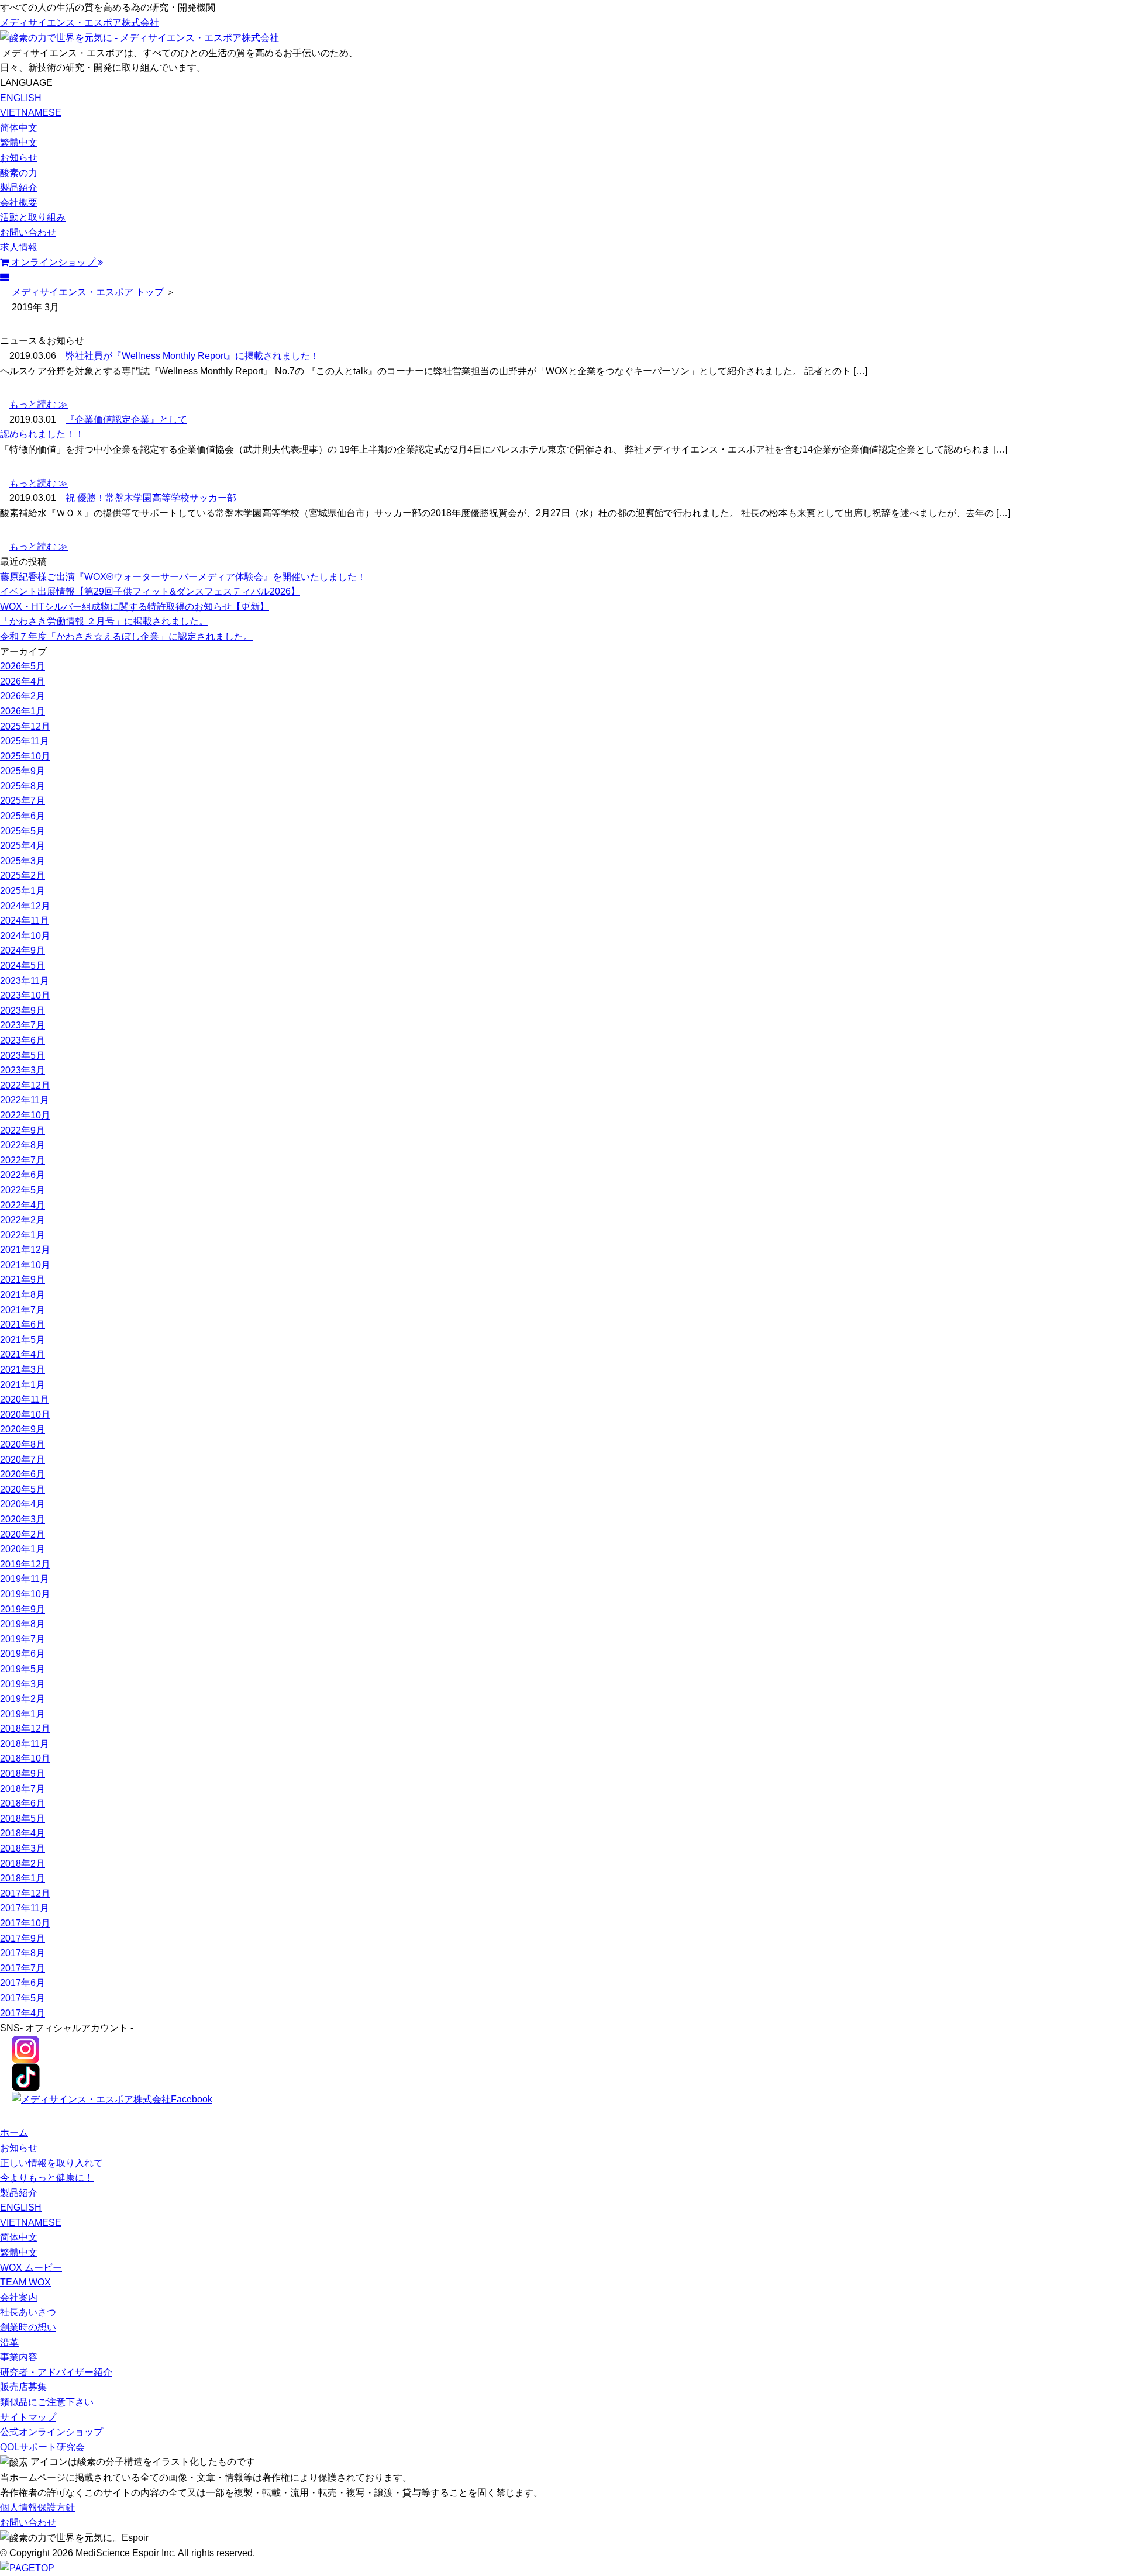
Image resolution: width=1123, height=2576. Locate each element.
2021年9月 (23, 1280)
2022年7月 (23, 1160)
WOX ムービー (31, 2268)
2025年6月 (23, 816)
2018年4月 (23, 1833)
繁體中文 (19, 142)
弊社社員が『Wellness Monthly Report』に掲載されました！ (192, 356)
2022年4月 (23, 1205)
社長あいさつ (28, 2312)
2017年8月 (23, 1953)
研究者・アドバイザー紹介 (56, 2372)
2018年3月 (23, 1848)
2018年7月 (23, 1789)
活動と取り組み (33, 217)
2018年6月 (23, 1803)
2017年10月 (25, 1923)
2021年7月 (23, 1310)
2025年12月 (25, 726)
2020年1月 (23, 1549)
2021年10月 (25, 1265)
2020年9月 (23, 1429)
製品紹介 (19, 187)
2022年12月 (25, 1085)
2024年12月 (25, 906)
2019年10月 (25, 1594)
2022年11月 (25, 1100)
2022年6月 (23, 1175)
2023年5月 (23, 1056)
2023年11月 (25, 981)
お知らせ (19, 158)
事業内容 (19, 2357)
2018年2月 (23, 1864)
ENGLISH (21, 98)
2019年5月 (23, 1669)
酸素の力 (19, 173)
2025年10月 (25, 756)
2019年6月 (23, 1654)
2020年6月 (23, 1474)
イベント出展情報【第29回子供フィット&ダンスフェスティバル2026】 (150, 591)
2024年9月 (23, 950)
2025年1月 (23, 891)
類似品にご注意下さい (47, 2402)
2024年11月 (25, 921)
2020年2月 (23, 1534)
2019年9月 (23, 1609)
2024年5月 (23, 966)
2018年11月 (25, 1744)
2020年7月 (23, 1460)
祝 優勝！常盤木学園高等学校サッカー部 (151, 498)
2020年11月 (25, 1399)
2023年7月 (23, 1025)
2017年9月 (23, 1938)
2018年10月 (25, 1758)
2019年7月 (23, 1639)
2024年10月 (25, 936)
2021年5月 (23, 1340)
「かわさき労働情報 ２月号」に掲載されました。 (104, 621)
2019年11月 (25, 1579)
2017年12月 (25, 1893)
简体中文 (19, 128)
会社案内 (19, 2297)
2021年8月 (23, 1295)
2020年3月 (23, 1519)
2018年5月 (23, 1819)
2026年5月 (23, 666)
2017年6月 (23, 1983)
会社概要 (19, 203)
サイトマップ (28, 2417)
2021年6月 (23, 1325)
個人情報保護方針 (37, 2507)
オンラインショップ (53, 262)
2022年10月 (25, 1115)
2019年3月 (23, 1684)
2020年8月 (23, 1444)
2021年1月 (23, 1385)
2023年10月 (25, 995)
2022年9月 (23, 1130)
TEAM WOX (25, 2282)
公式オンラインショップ (51, 2432)
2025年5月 (23, 831)
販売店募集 (23, 2387)
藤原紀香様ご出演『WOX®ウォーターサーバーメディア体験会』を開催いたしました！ (183, 577)
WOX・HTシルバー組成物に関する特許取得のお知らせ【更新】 (135, 607)
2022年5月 (23, 1190)
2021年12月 (25, 1250)
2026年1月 (23, 711)
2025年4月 (23, 846)
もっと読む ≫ (39, 404)
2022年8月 (23, 1145)
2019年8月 (23, 1624)
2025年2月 (23, 876)
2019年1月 (23, 1714)
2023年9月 (23, 1011)
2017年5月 (23, 1998)
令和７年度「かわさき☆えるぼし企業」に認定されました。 (126, 636)
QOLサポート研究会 (42, 2447)
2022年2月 (23, 1220)
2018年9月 (23, 1774)
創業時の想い (28, 2327)
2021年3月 (23, 1370)
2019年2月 (23, 1699)
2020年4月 (23, 1504)
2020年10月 (25, 1415)
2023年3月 (23, 1070)
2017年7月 (23, 1968)
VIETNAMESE (31, 113)
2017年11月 (25, 1908)
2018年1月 (23, 1878)
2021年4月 (23, 1354)
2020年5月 (23, 1489)
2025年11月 (25, 741)
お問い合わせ (28, 232)
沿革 (9, 2342)
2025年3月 (23, 861)
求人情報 (19, 247)
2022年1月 (23, 1235)
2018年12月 (25, 1729)
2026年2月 (23, 696)
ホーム (14, 2133)
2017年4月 (23, 2013)
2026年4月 (23, 681)
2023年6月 (23, 1040)
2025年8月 (23, 786)
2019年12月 (25, 1564)
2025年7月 (23, 801)
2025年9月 (23, 771)
